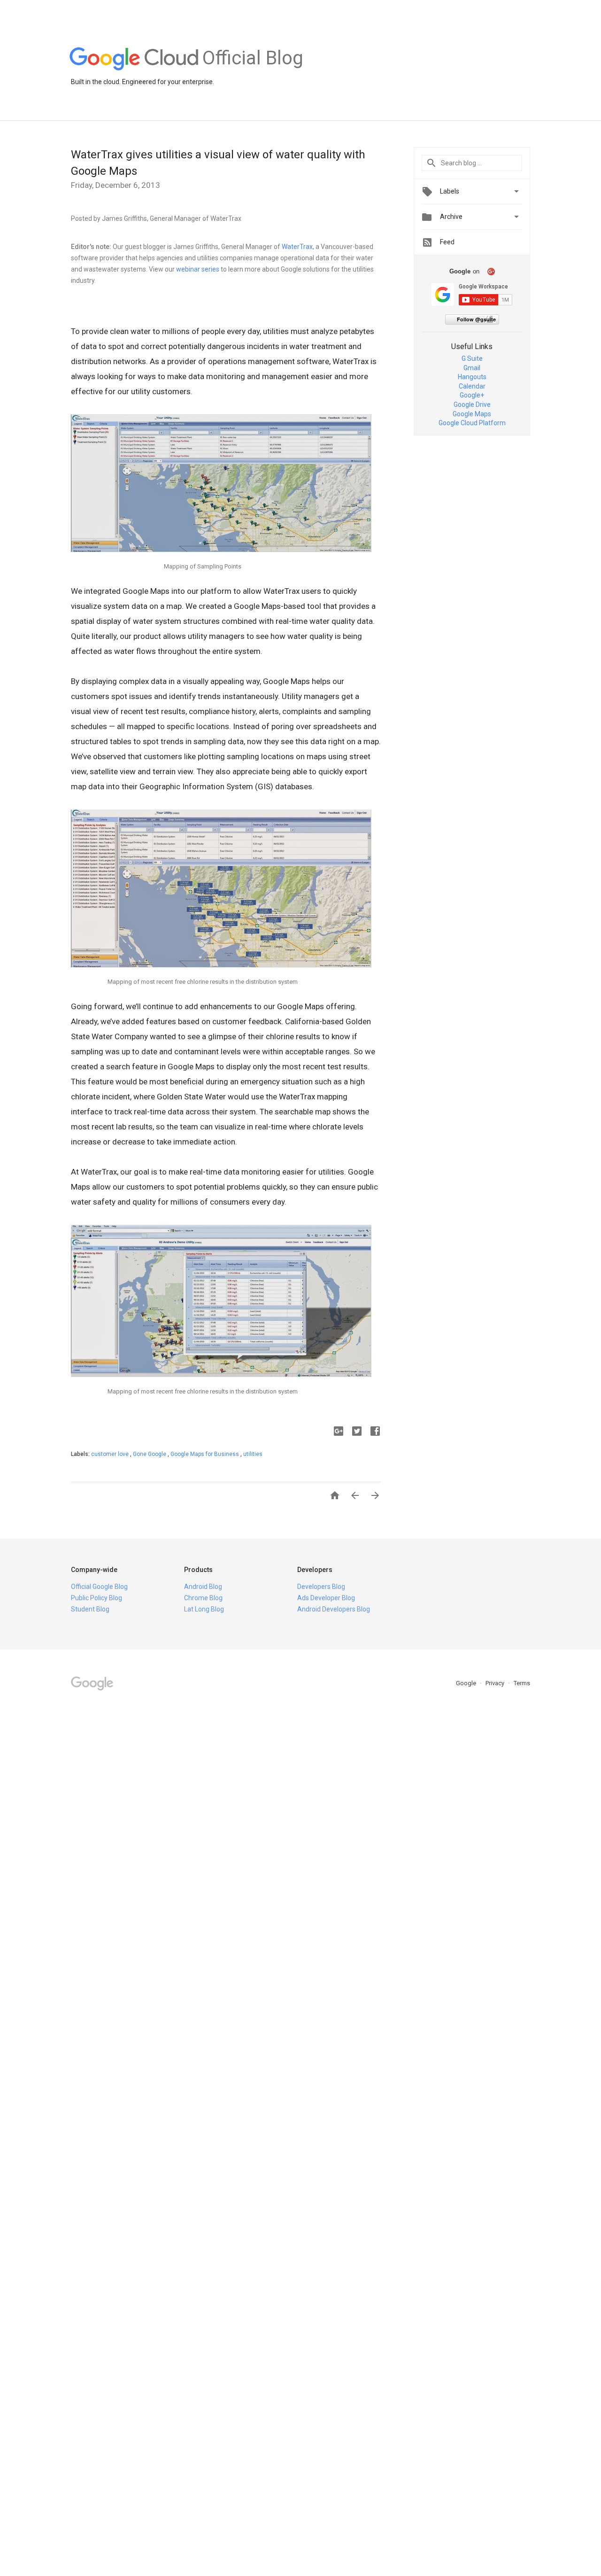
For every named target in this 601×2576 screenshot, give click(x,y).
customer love (111, 1454)
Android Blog (203, 1587)
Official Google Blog (99, 1587)
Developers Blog (321, 1587)
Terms (522, 1683)
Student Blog (90, 1609)
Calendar (472, 386)
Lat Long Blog (204, 1609)
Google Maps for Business (205, 1454)
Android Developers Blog (334, 1609)
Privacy (496, 1683)
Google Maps (472, 414)
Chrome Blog (203, 1598)
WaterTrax (297, 247)
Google (467, 1683)
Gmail (472, 368)
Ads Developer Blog (326, 1598)
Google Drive (472, 405)
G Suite (472, 358)
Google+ (472, 395)
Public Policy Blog (96, 1598)
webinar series (198, 269)
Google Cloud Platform (472, 423)
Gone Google (150, 1454)
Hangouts (472, 377)
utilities (253, 1454)
